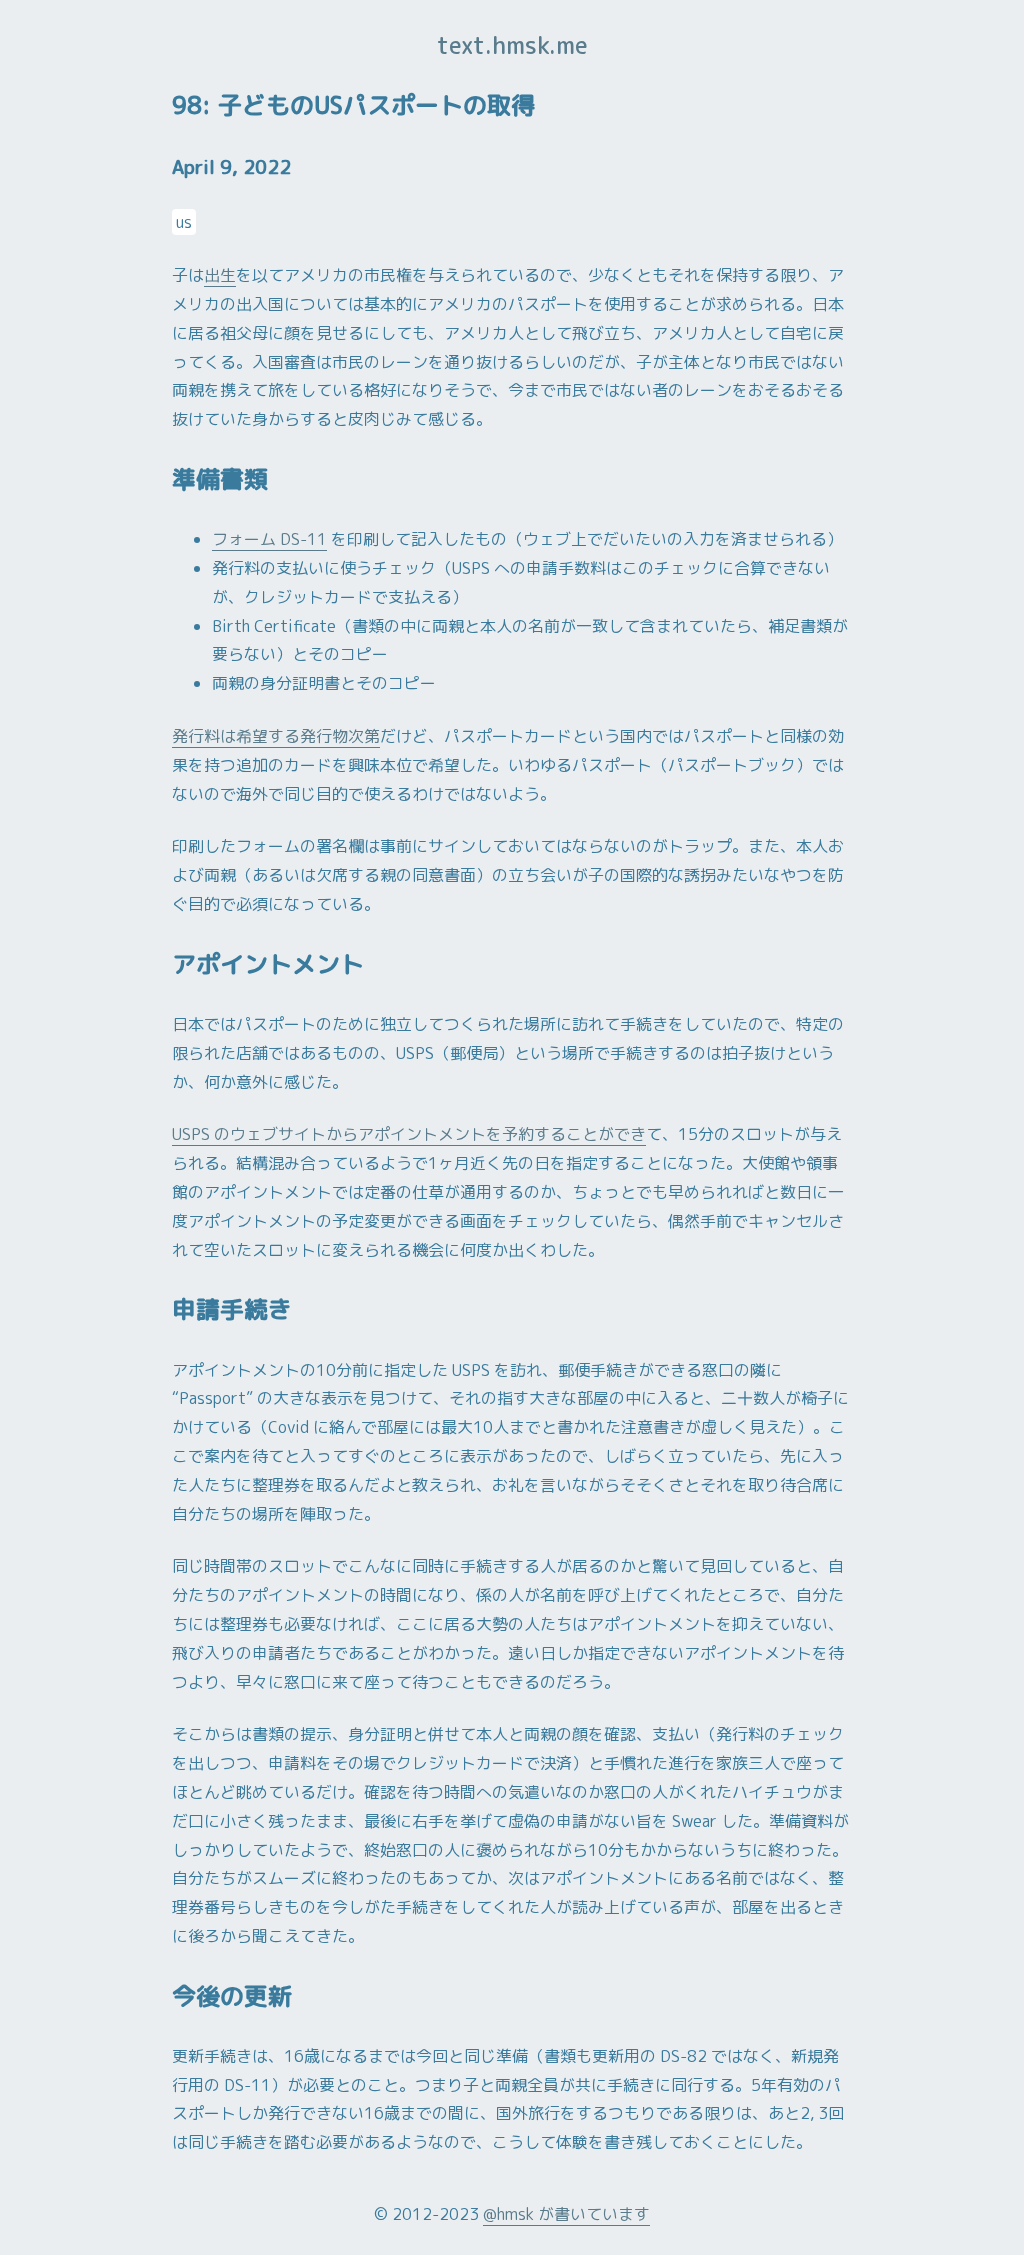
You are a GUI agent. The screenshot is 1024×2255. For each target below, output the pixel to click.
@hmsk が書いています (566, 2214)
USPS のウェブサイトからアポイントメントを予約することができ (409, 1134)
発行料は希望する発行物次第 (276, 736)
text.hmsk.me (512, 45)
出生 (220, 275)
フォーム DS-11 (269, 539)
